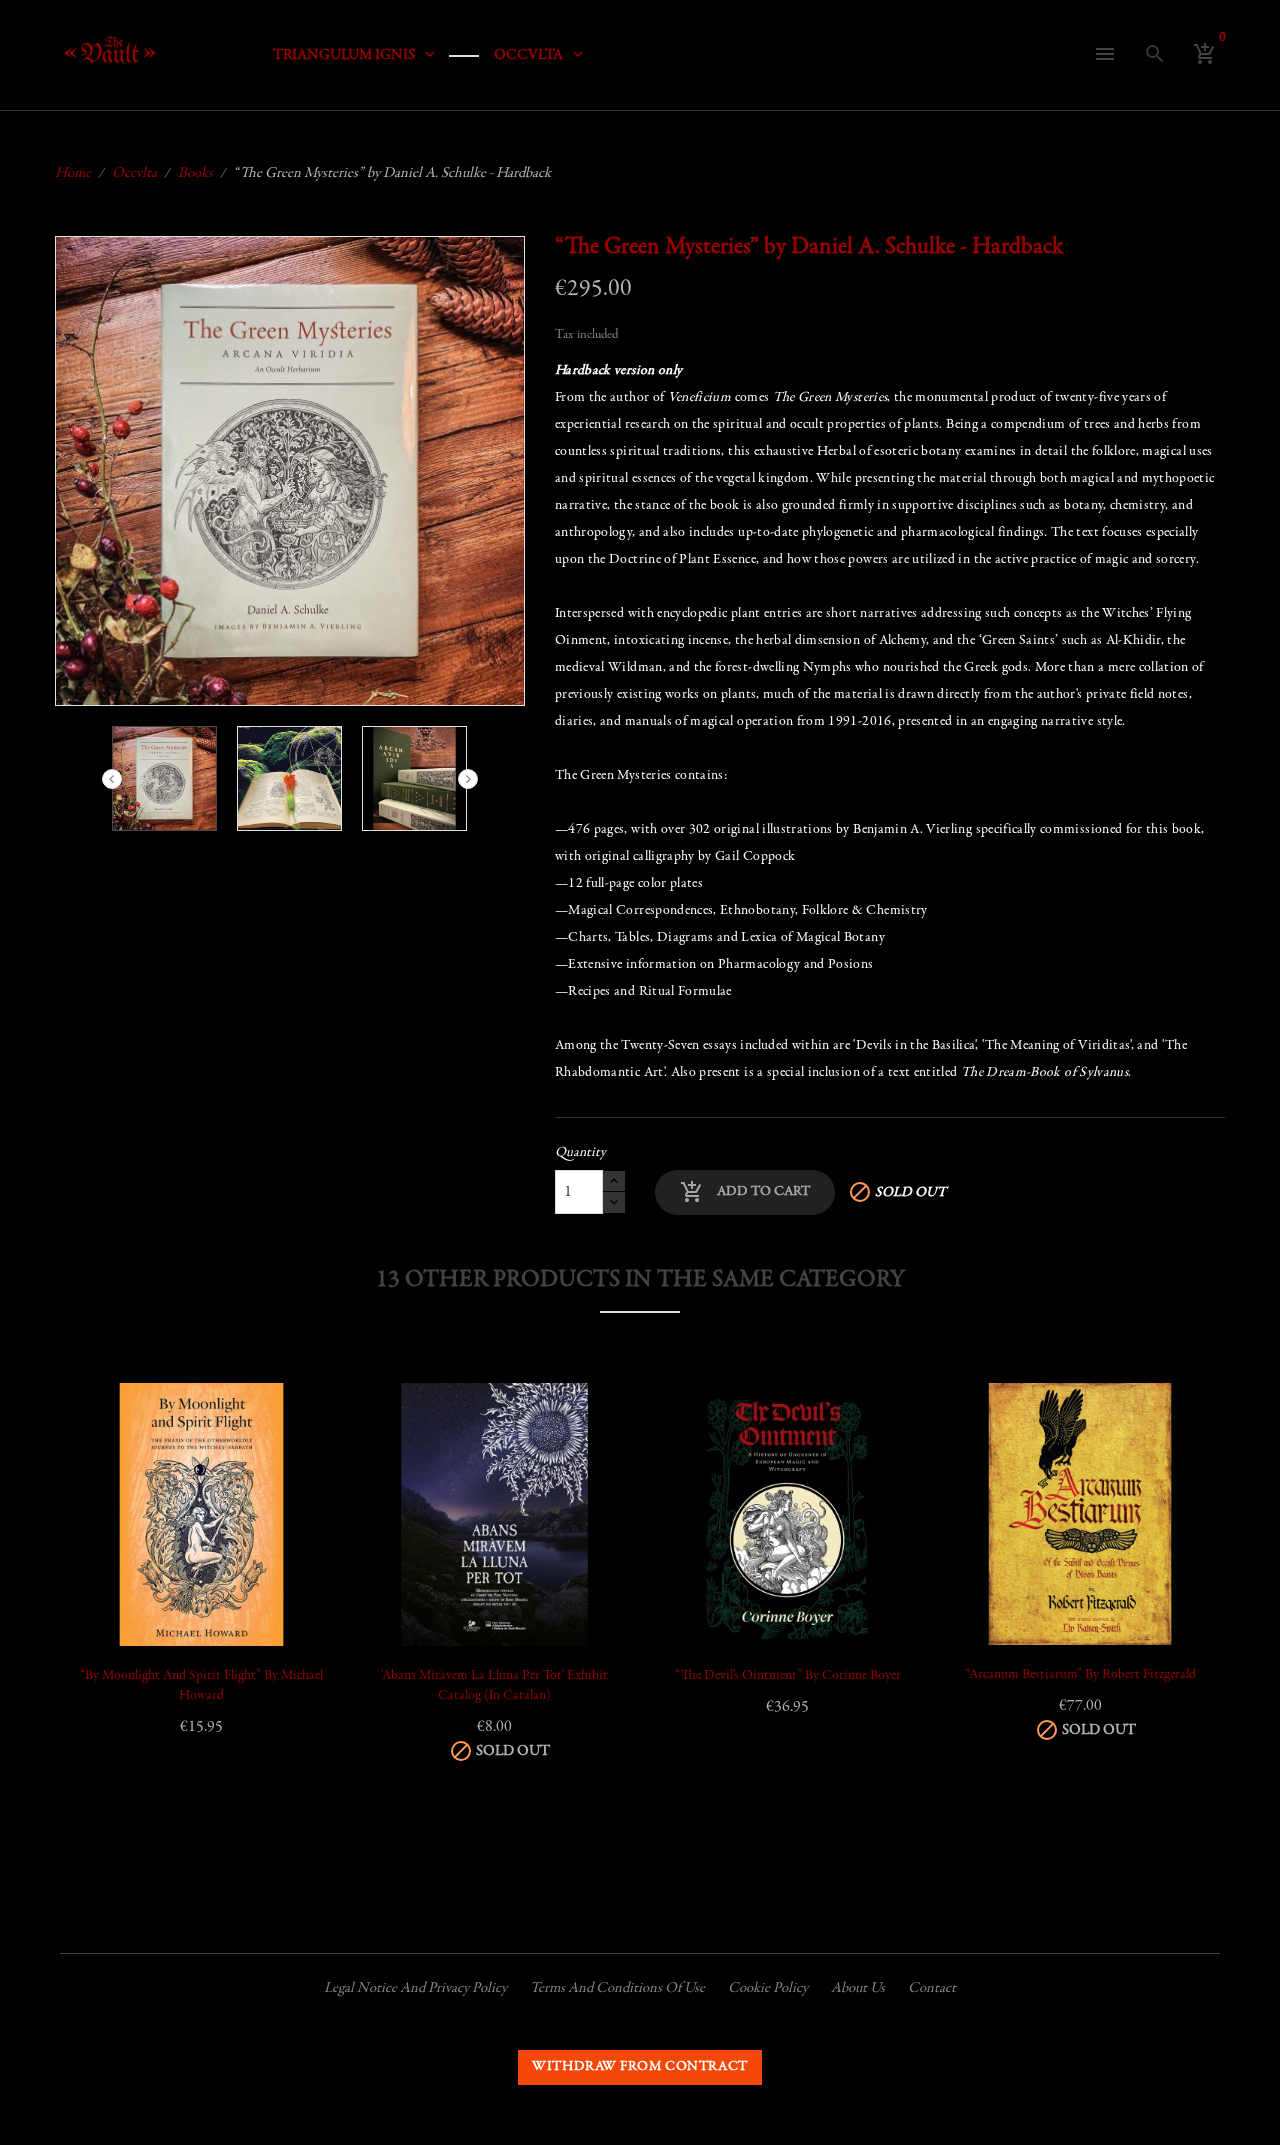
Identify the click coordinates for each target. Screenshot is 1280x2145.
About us (858, 1988)
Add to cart (745, 1192)
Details (108, 1562)
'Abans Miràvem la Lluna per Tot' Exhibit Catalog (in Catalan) (494, 1686)
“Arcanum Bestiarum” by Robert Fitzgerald (1080, 1675)
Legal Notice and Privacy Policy (415, 1988)
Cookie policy (768, 1988)
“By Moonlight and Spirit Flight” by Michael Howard (201, 1686)
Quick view (108, 1512)
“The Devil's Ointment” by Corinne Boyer (788, 1676)
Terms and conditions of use (617, 1988)
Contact (932, 1988)
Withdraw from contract (639, 2067)
